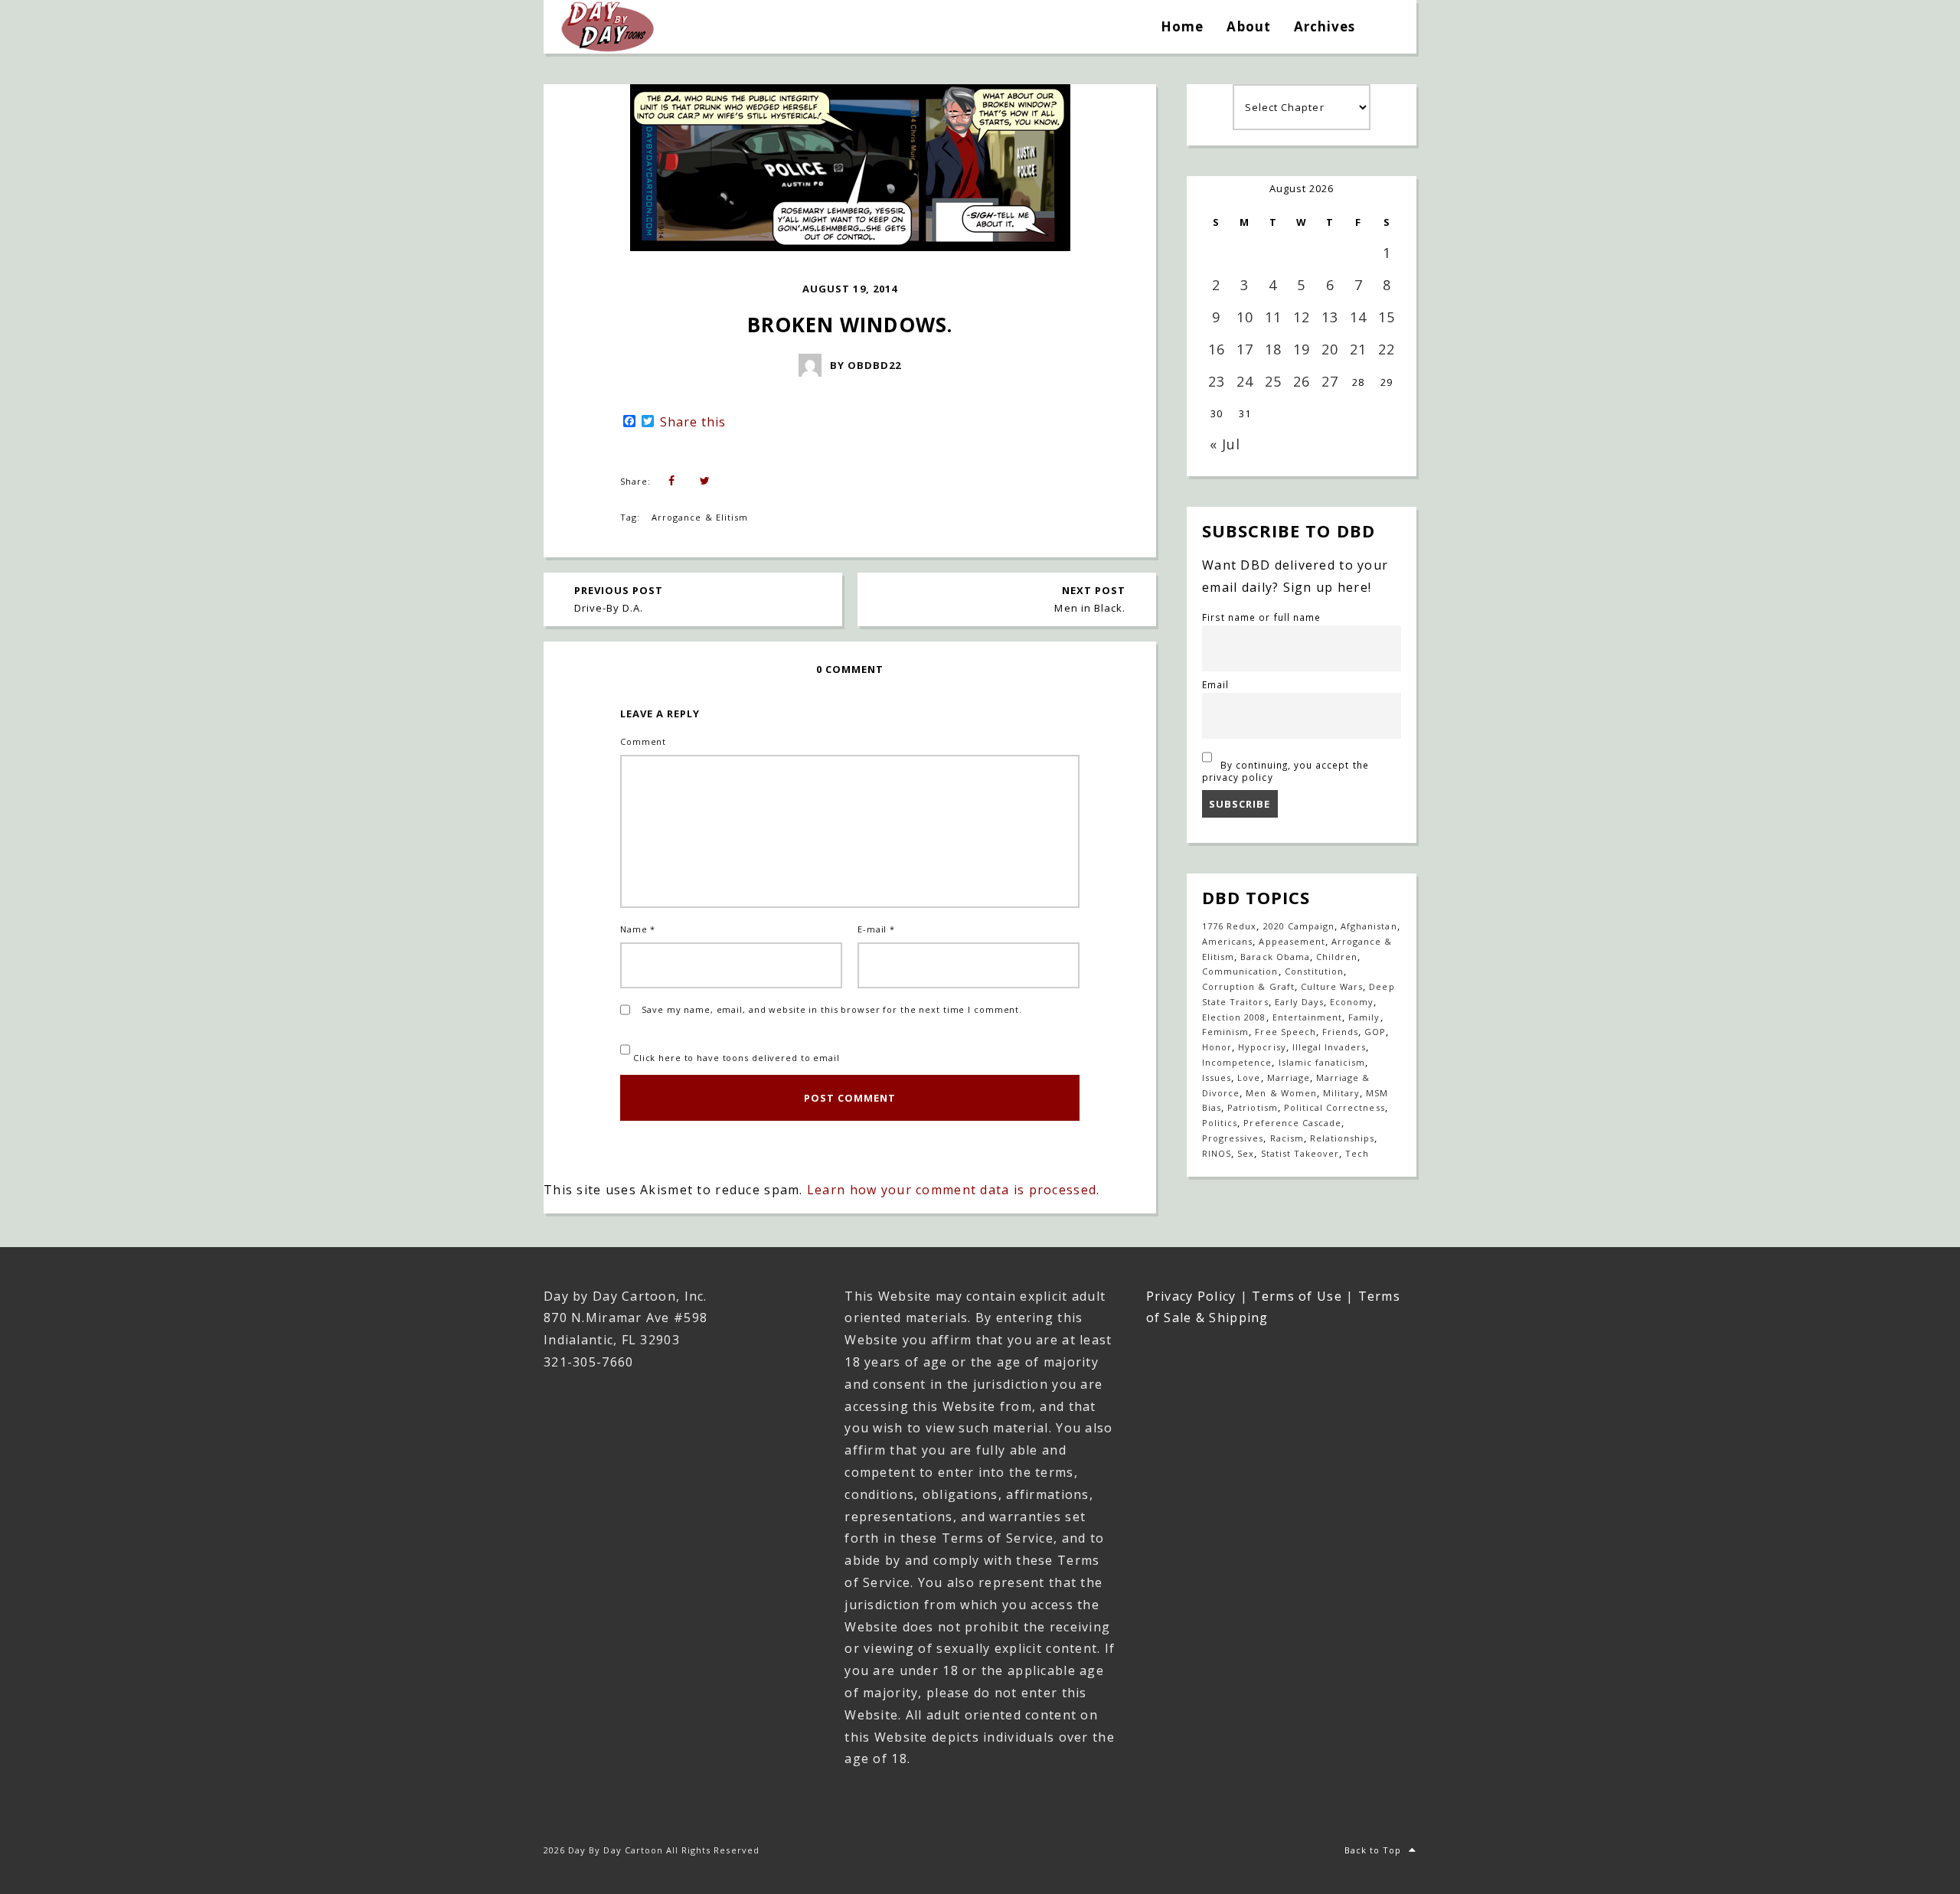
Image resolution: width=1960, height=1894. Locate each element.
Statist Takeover (1300, 1153)
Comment (643, 741)
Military (1341, 1093)
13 (1330, 317)
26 (1302, 381)
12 (1302, 317)
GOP (1375, 1032)
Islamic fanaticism (1322, 1062)
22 (1387, 349)
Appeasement (1292, 941)
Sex (1246, 1153)
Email (1215, 684)
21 (1358, 349)
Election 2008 (1234, 1017)
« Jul (1225, 444)
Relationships (1343, 1138)
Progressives (1233, 1138)
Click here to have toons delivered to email (735, 1058)
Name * (638, 929)
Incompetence (1237, 1062)
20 (1330, 349)
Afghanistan (1369, 926)
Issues (1217, 1078)
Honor (1217, 1047)
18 (1273, 349)
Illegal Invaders (1330, 1047)
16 (1217, 349)
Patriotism (1252, 1107)
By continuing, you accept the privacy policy (1285, 771)
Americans (1227, 941)
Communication (1240, 971)
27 (1330, 381)
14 (1358, 317)
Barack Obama (1275, 957)
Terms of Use (1297, 1296)
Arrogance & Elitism (700, 517)
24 (1245, 381)
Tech (1357, 1153)
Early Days (1299, 1002)
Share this (693, 422)
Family (1364, 1017)
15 (1387, 317)
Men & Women (1281, 1093)
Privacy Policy (1191, 1296)
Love (1249, 1078)
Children (1337, 957)
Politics (1220, 1123)
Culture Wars (1332, 986)
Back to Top (1373, 1850)
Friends (1340, 1032)
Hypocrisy (1262, 1047)
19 (1302, 349)
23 (1217, 381)
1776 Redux (1229, 926)
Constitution (1314, 971)
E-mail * (876, 929)
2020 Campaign (1299, 926)
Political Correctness (1334, 1107)
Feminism (1225, 1032)
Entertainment (1308, 1017)
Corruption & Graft (1248, 986)
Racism (1287, 1138)
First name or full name (1261, 617)
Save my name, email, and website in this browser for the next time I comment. (832, 1009)
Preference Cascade (1292, 1123)
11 (1273, 317)
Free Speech (1285, 1032)
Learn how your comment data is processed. (953, 1190)
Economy (1352, 1002)
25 (1273, 381)
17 (1245, 349)
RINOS (1217, 1153)
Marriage (1289, 1078)
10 (1245, 317)
